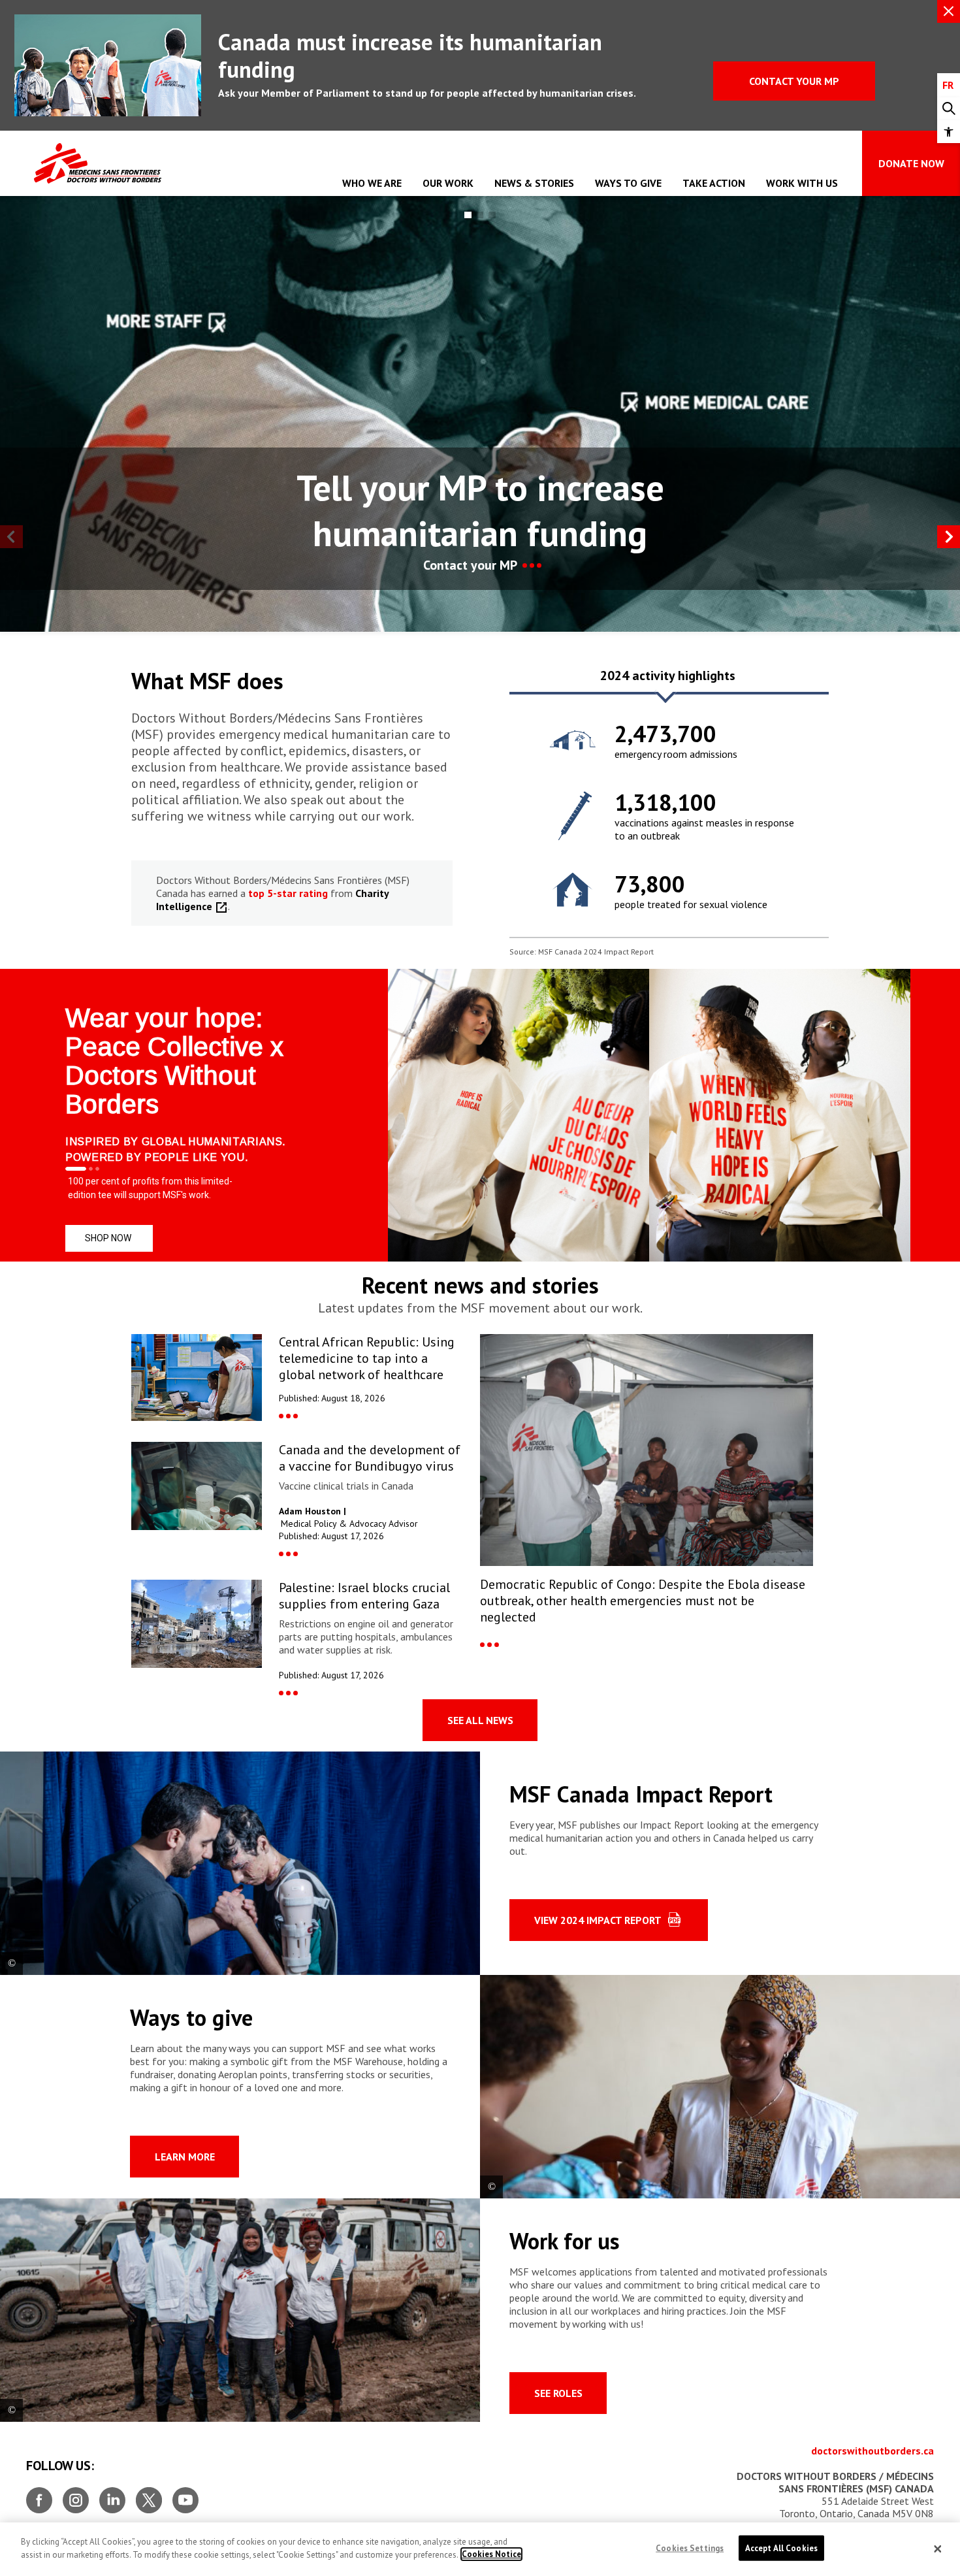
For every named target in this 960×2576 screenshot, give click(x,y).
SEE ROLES (558, 2393)
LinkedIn (112, 2495)
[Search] (949, 109)
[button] (949, 132)
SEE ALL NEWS (480, 1720)
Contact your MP (794, 81)
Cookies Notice (491, 2554)
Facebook (39, 2495)
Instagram (76, 2495)
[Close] (938, 2549)
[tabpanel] (669, 815)
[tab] (667, 680)
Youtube (185, 2495)
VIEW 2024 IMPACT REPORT (598, 1920)
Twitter (149, 2495)
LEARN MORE (185, 2157)
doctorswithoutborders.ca (872, 2451)
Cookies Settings (690, 2548)
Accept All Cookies (781, 2548)
